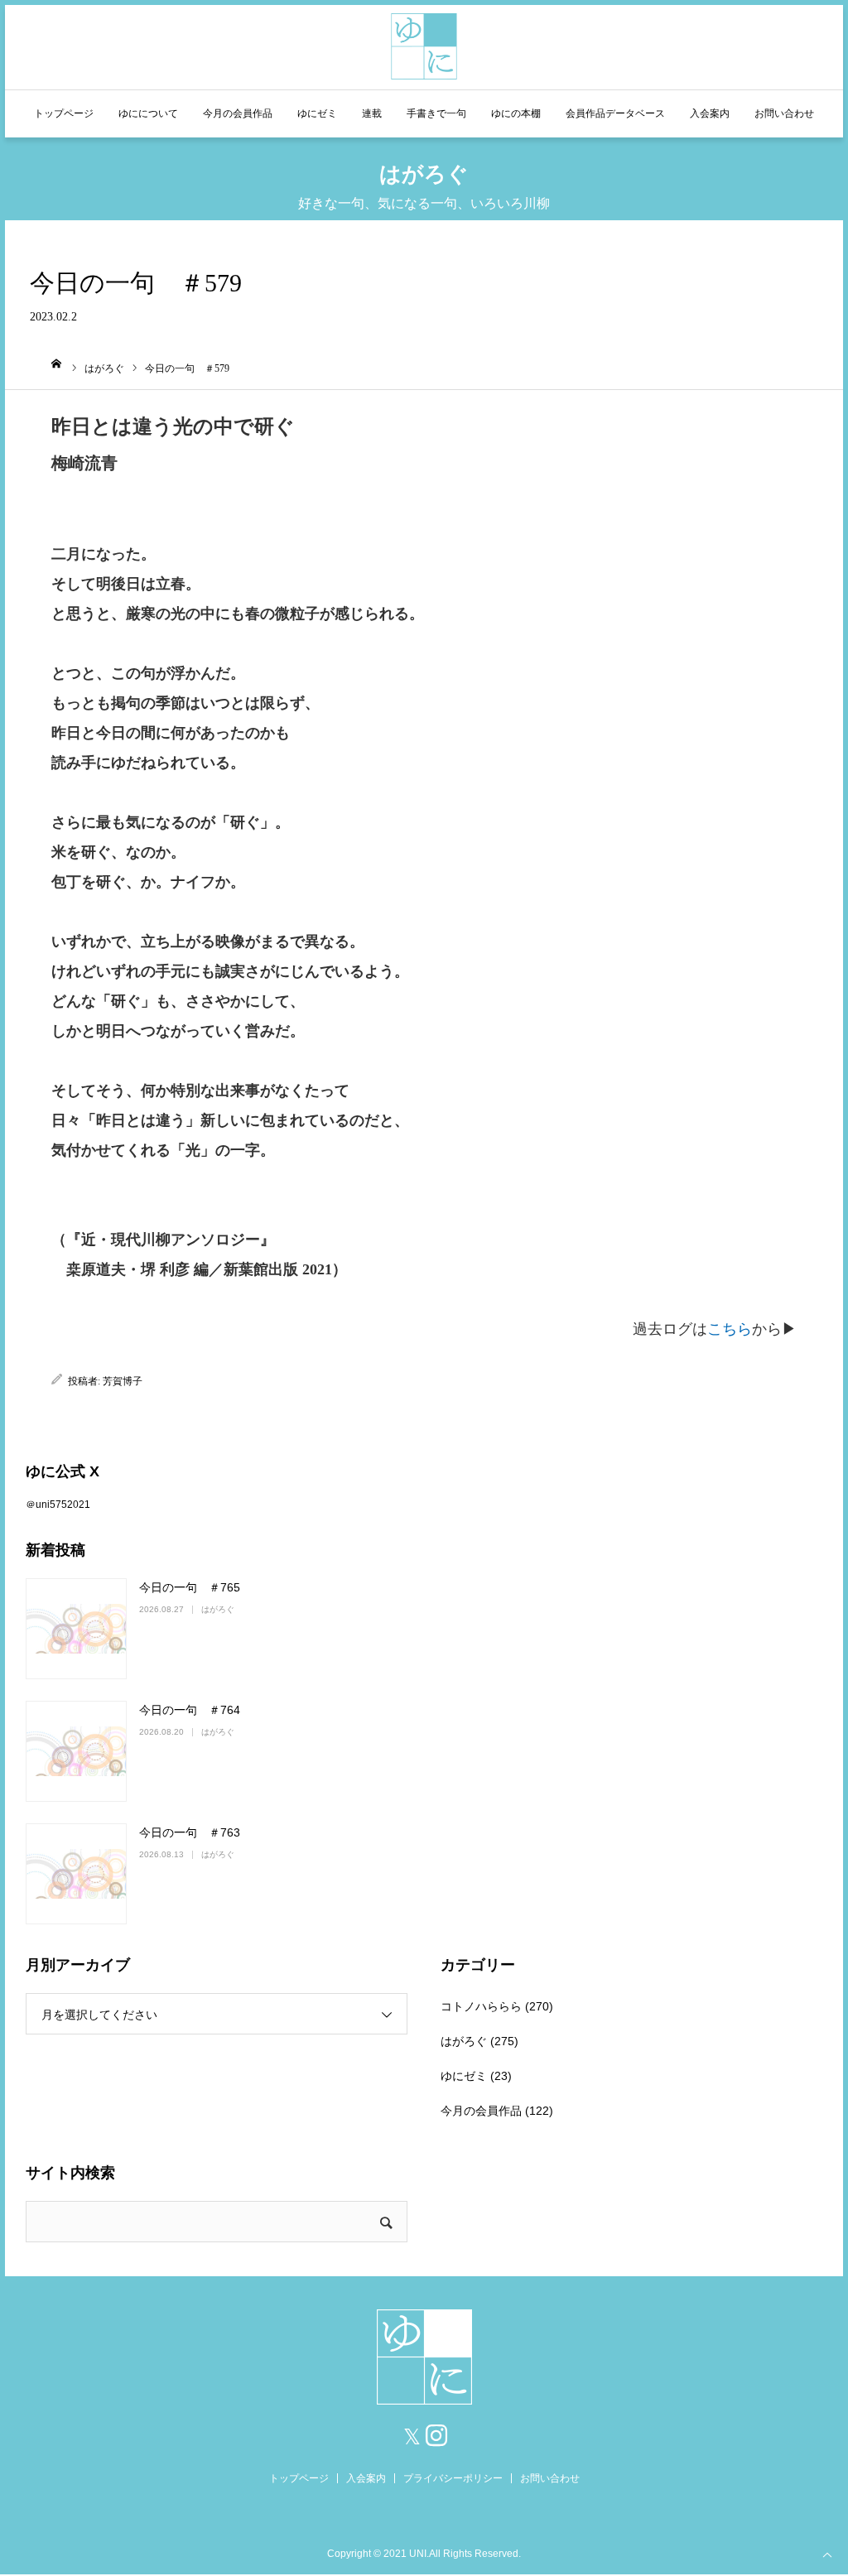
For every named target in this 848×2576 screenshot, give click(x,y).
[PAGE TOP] (827, 2554)
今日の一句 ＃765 (190, 1587)
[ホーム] (57, 364)
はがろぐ (218, 1609)
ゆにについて (148, 113)
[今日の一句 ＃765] (76, 1629)
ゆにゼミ (317, 113)
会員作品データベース (615, 113)
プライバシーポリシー (453, 2478)
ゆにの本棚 (516, 113)
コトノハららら (481, 2006)
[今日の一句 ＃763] (76, 1874)
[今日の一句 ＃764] (76, 1751)
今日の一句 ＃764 (190, 1710)
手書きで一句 (436, 113)
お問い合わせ (784, 113)
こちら (730, 1329)
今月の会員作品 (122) (497, 2111)
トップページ (64, 113)
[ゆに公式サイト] (424, 44)
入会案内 (710, 113)
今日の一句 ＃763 (190, 1832)
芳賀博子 (123, 1381)
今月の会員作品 (238, 113)
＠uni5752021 (58, 1505)
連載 (372, 113)
